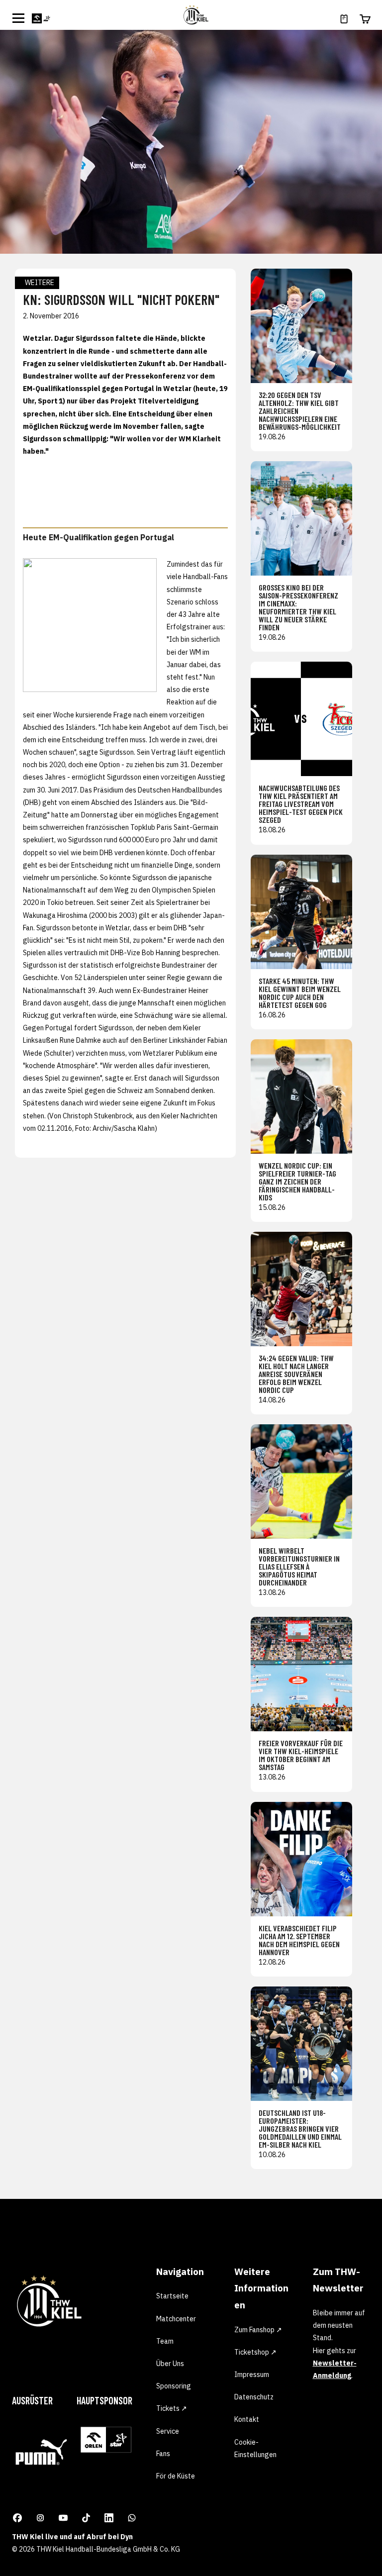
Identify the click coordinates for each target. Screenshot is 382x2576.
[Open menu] (18, 18)
